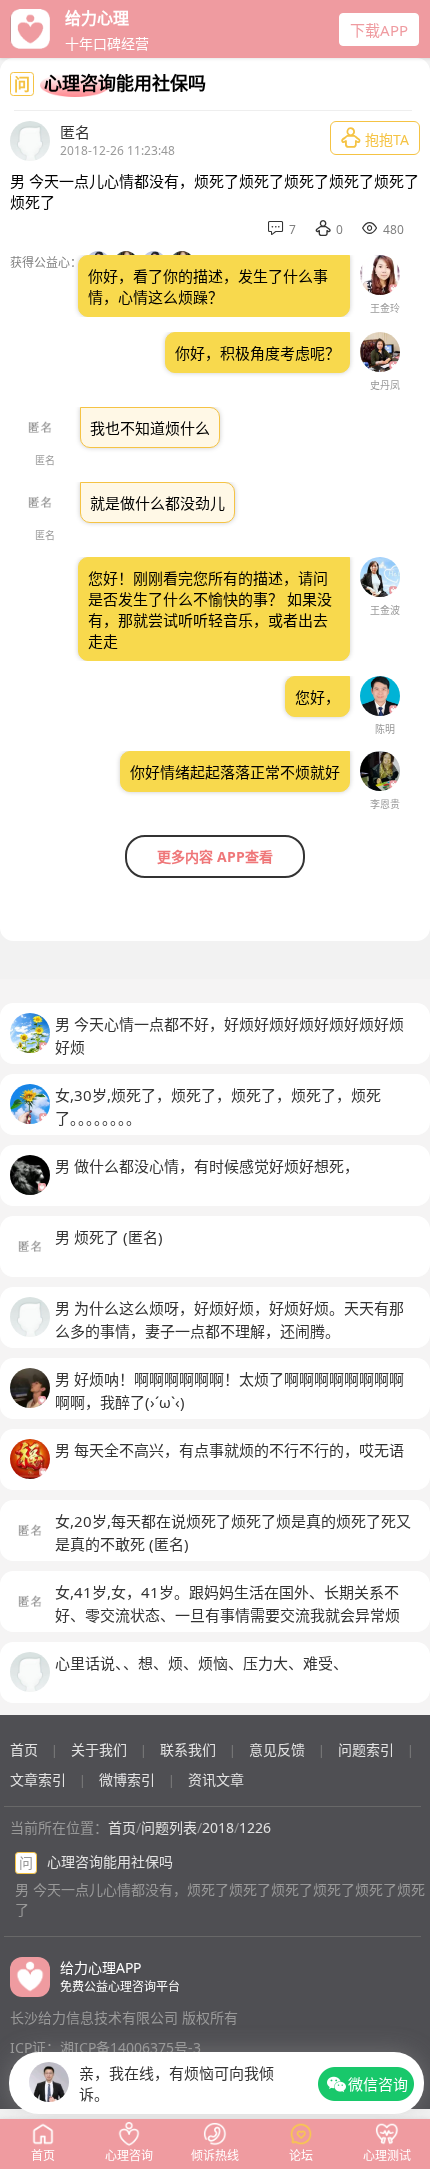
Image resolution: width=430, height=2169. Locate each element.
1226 (255, 1827)
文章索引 (38, 1779)
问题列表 (169, 1827)
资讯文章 (216, 1779)
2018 (218, 1827)
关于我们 (99, 1749)
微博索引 (127, 1779)
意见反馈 (277, 1749)
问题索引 (366, 1749)
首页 (24, 1749)
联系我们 (188, 1749)
